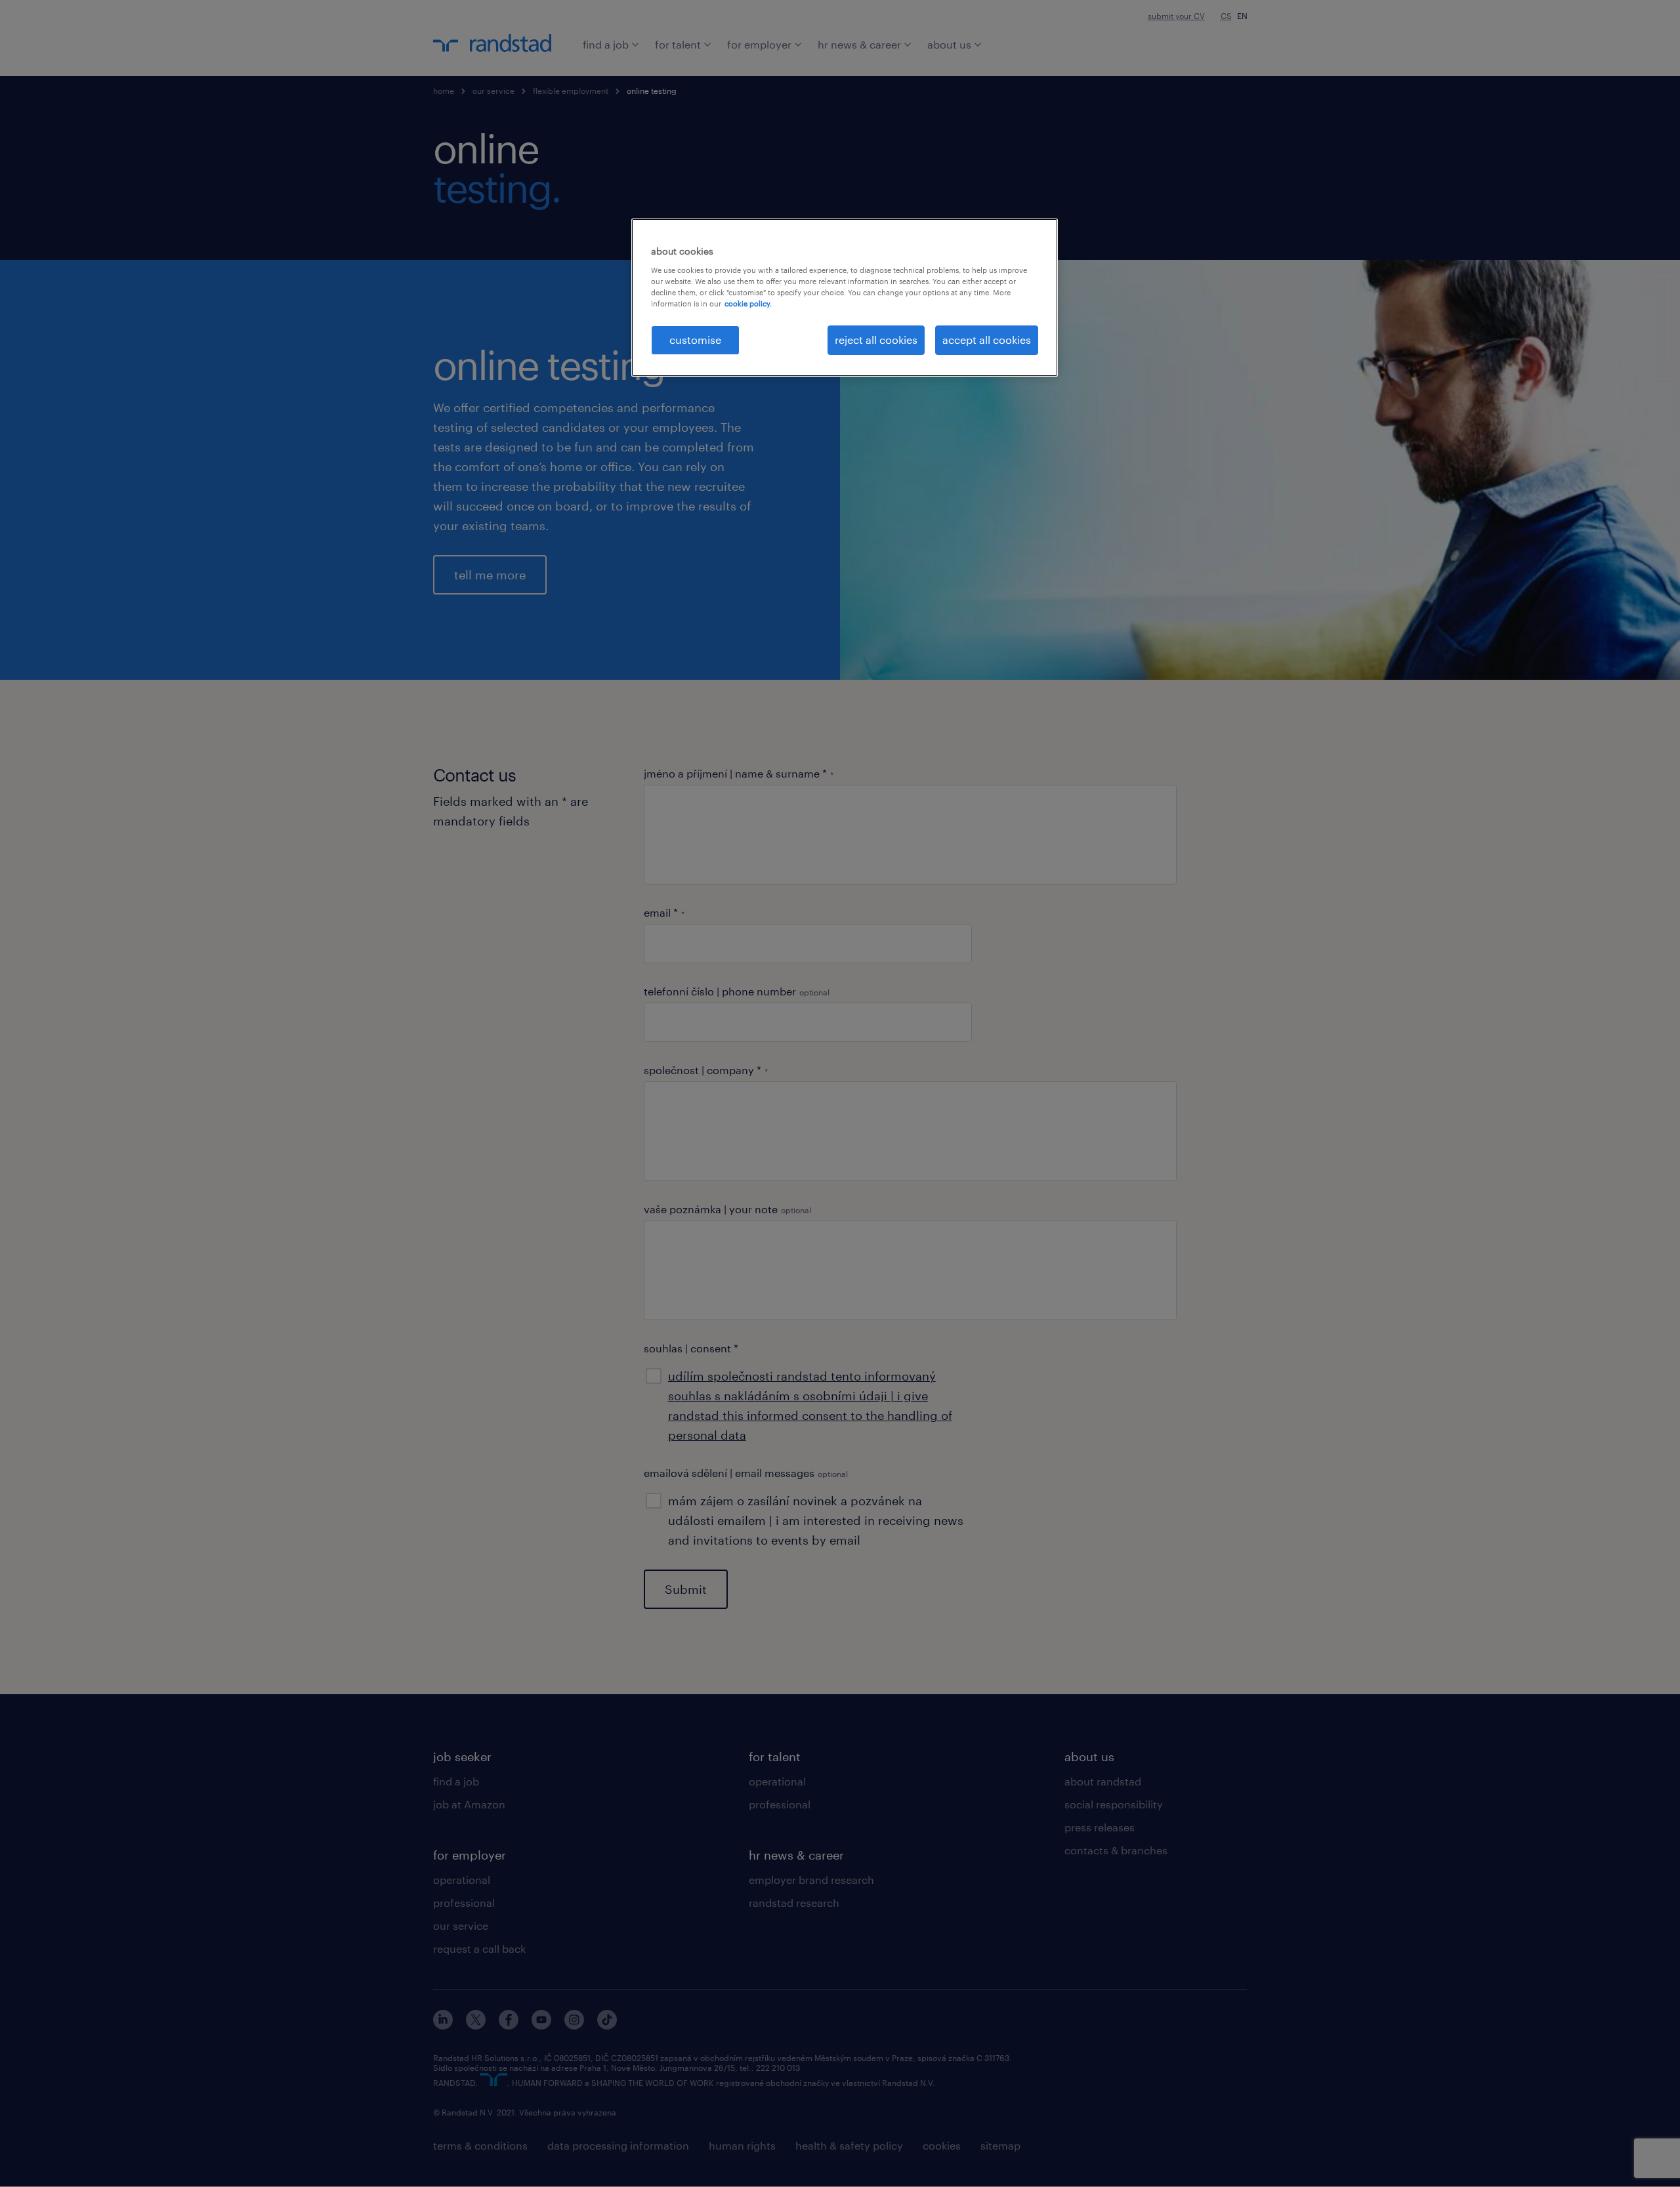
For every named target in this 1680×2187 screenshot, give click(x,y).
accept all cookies (987, 340)
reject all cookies (876, 340)
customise (695, 340)
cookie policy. (748, 303)
